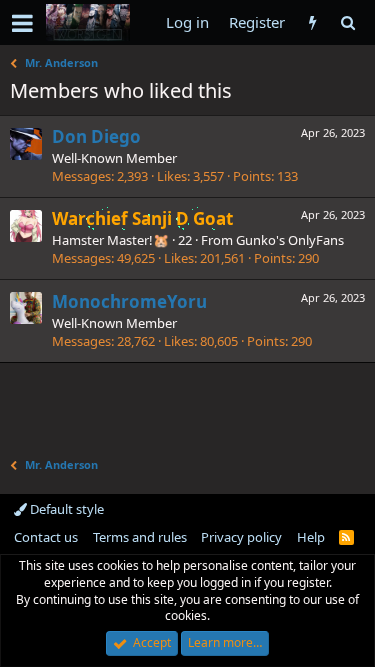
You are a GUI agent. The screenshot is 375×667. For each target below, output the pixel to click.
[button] (22, 23)
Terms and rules (140, 537)
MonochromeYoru (129, 301)
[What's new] (312, 22)
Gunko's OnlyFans (290, 240)
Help (311, 537)
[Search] (347, 22)
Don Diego (96, 136)
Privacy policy (241, 537)
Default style (65, 509)
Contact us (46, 537)
